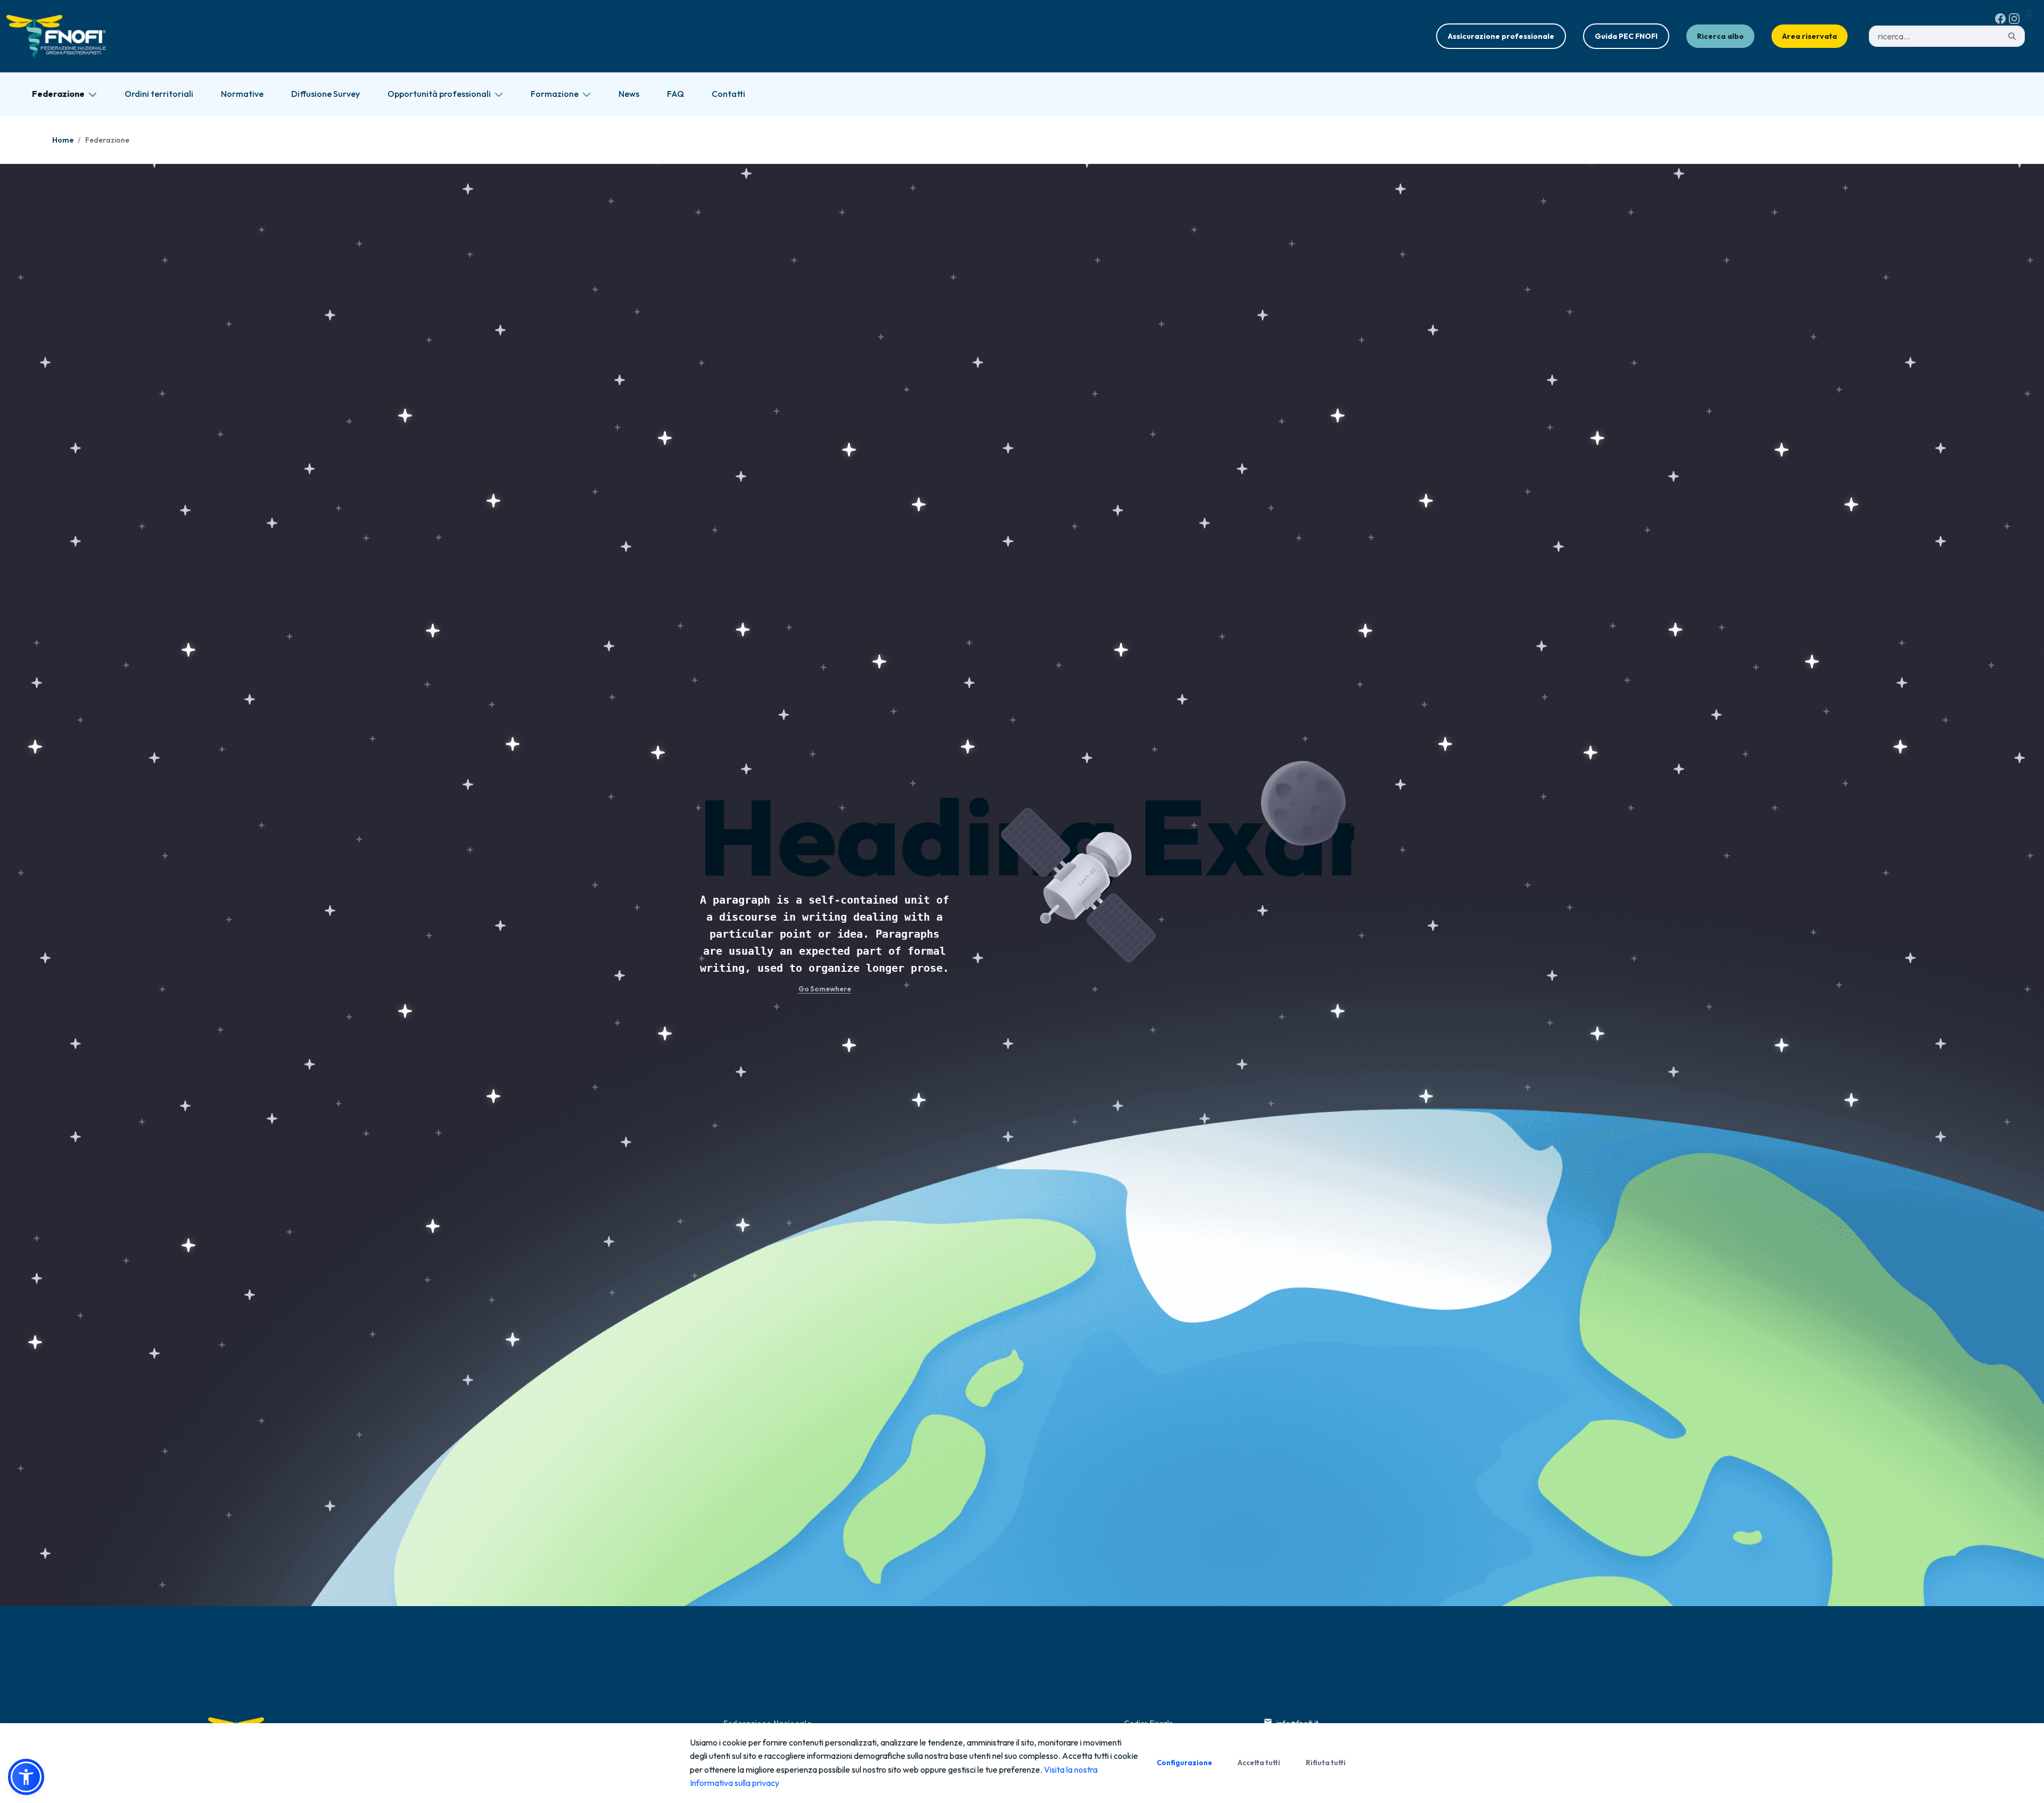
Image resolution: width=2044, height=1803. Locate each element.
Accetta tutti (1259, 1763)
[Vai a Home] (58, 36)
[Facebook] (2000, 19)
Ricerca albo (1720, 36)
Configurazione (1184, 1763)
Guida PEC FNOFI (1626, 36)
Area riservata (1810, 36)
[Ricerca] (2012, 36)
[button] (26, 1777)
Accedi (2031, 14)
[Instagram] (2014, 19)
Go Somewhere (825, 989)
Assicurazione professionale (1501, 36)
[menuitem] (64, 94)
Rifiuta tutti (1326, 1763)
